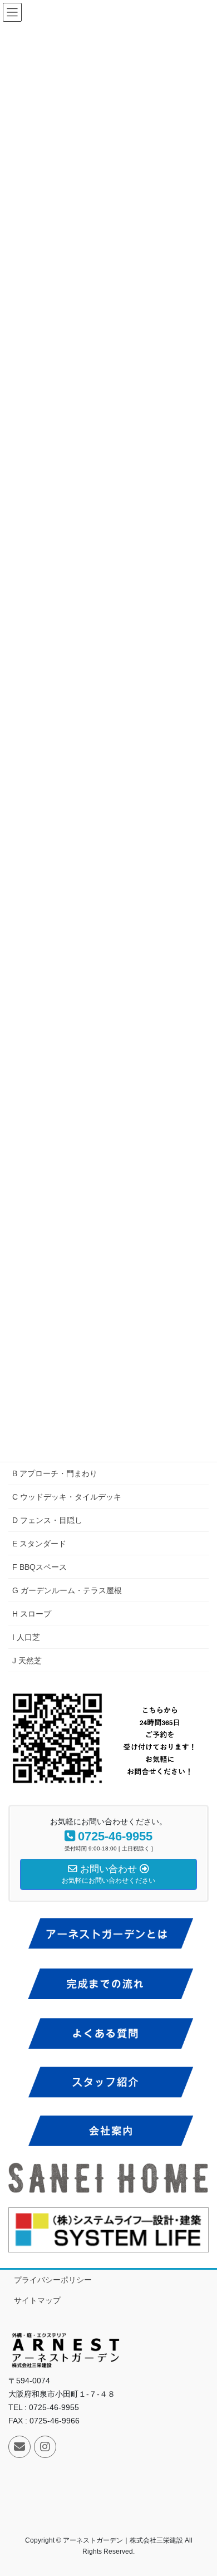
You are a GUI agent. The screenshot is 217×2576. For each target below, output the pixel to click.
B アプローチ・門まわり (55, 1473)
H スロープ (32, 1614)
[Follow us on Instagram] (45, 2447)
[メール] (19, 2447)
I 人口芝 (26, 1637)
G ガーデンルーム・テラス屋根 (67, 1590)
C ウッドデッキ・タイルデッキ (67, 1497)
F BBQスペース (40, 1567)
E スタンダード (39, 1544)
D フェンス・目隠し (47, 1520)
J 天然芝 (27, 1661)
